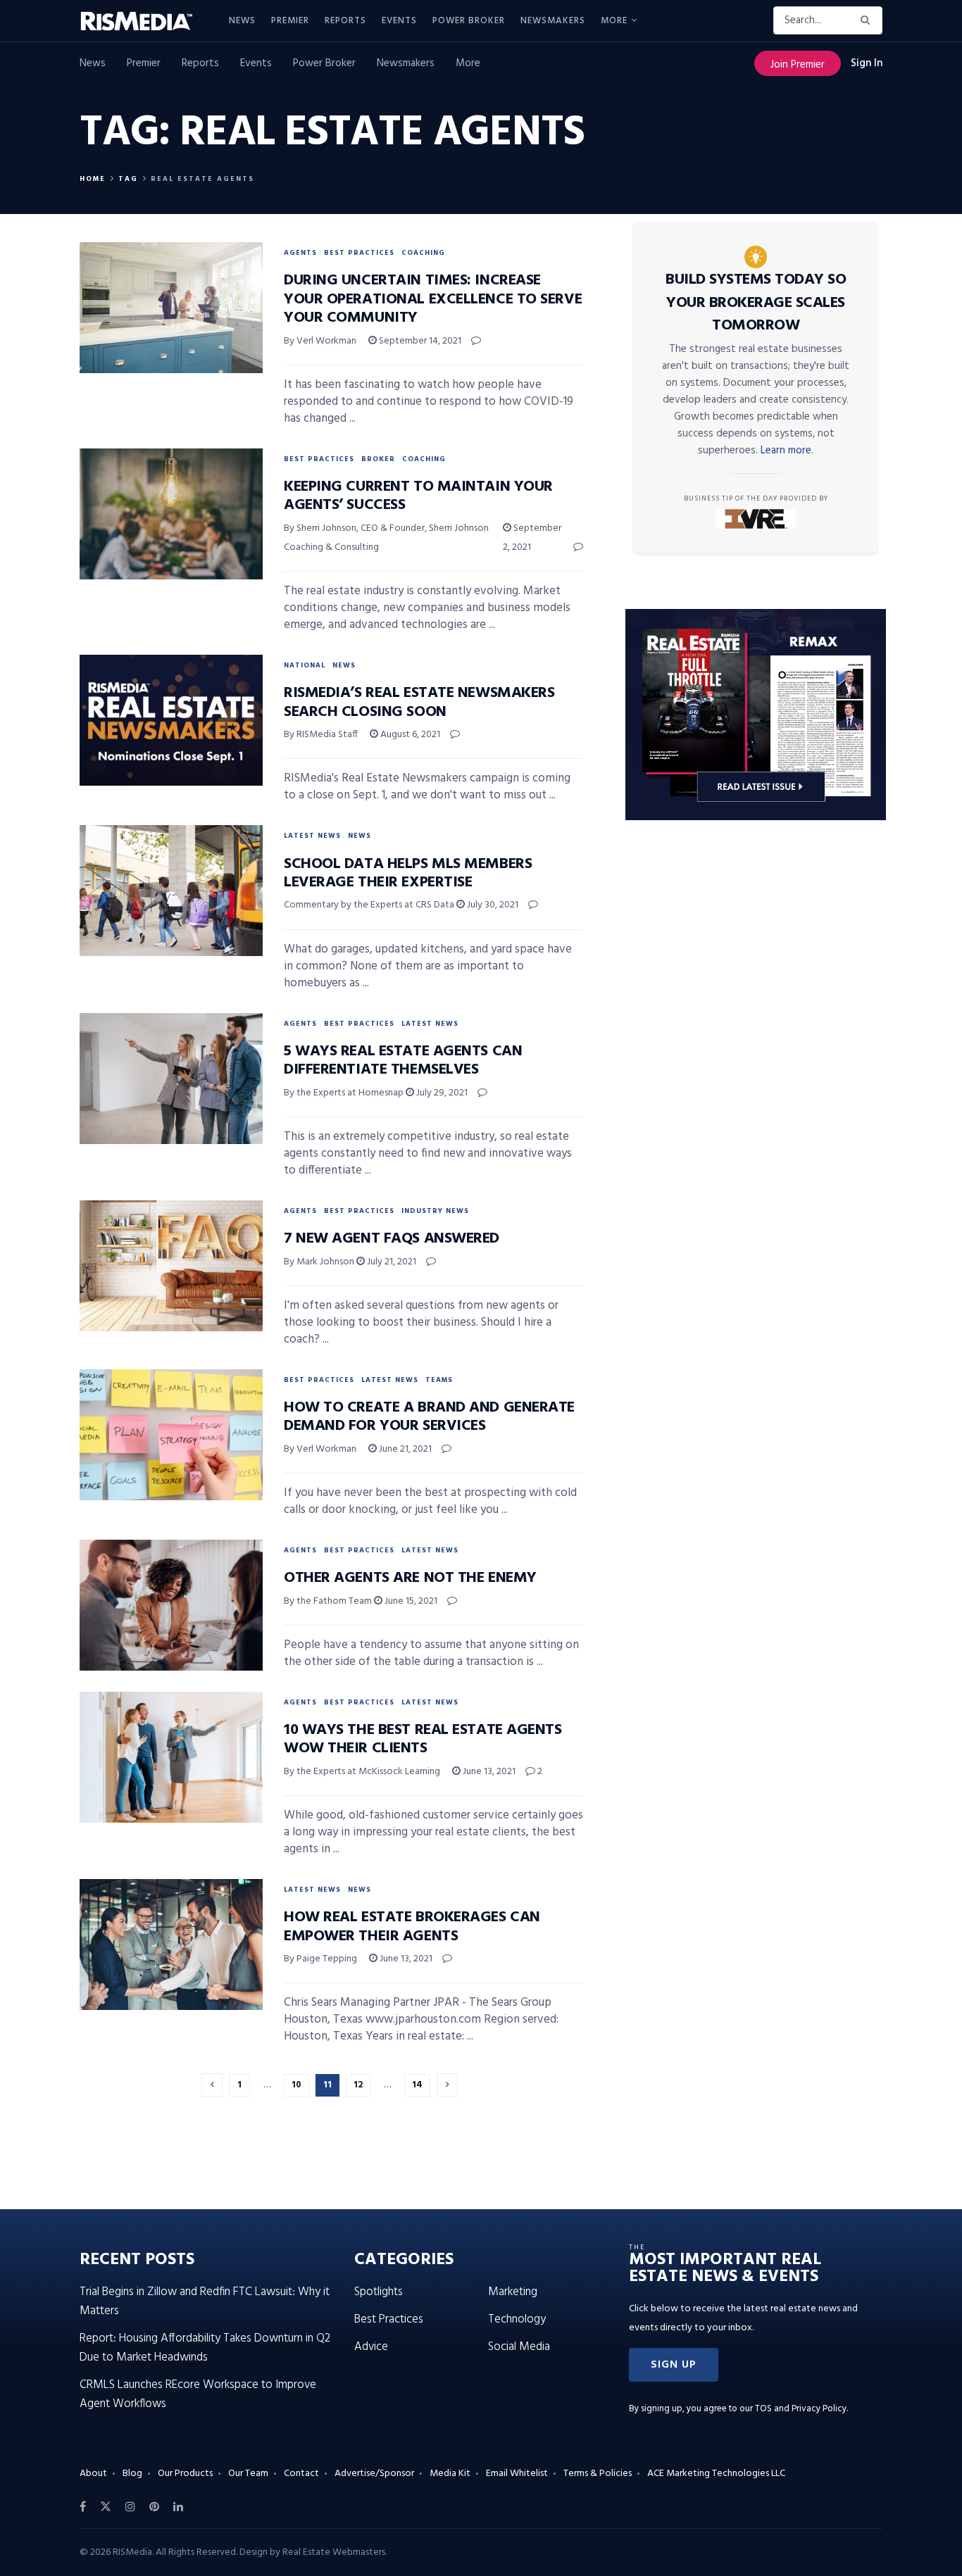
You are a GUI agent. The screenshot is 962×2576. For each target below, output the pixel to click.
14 (417, 2085)
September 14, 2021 (419, 341)
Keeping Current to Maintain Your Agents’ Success (418, 496)
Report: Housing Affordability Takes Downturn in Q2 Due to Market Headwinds (205, 2348)
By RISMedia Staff (321, 735)
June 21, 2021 (404, 1449)
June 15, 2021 (410, 1601)
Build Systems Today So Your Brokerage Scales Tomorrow (756, 303)
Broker (378, 459)
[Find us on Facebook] (83, 2507)
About (93, 2474)
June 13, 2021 (488, 1772)
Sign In (867, 63)
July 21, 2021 (391, 1262)
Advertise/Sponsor (374, 2474)
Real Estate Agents (202, 179)
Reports (345, 21)
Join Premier (798, 65)
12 (358, 2085)
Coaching (423, 253)
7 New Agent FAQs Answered (392, 1239)
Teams (439, 1380)
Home (93, 179)
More (614, 21)
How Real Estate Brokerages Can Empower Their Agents (412, 1927)
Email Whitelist (517, 2474)
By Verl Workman (320, 341)
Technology (517, 2319)
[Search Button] (868, 20)
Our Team (248, 2474)
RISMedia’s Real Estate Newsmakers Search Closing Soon (419, 702)
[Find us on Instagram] (130, 2507)
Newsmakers (553, 21)
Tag (128, 179)
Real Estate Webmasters (334, 2552)
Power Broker (469, 21)
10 (296, 2085)
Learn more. (787, 451)
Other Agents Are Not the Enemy (410, 1578)
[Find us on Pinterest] (154, 2507)
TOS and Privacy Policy (801, 2409)
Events (399, 21)
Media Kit (450, 2474)
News (242, 21)
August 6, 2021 (409, 735)
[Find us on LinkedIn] (178, 2507)
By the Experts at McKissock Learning (362, 1772)
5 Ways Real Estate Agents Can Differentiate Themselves (403, 1061)
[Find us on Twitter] (106, 2507)
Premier (290, 21)
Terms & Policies (598, 2474)
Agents (300, 253)
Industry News (435, 1211)
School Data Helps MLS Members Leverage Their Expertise (408, 873)
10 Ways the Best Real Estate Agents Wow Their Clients (423, 1739)
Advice (371, 2347)
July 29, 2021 (441, 1093)
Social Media (519, 2347)
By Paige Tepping (320, 1959)
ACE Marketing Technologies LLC (716, 2474)
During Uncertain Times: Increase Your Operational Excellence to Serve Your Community (433, 299)
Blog (132, 2474)
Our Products (185, 2474)
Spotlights (379, 2292)
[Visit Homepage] (144, 21)
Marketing (513, 2292)
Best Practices (359, 253)
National (305, 665)
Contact (301, 2474)
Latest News (312, 836)
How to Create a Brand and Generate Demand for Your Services (429, 1417)
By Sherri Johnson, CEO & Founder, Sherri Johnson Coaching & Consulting (386, 538)
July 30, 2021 (492, 905)
